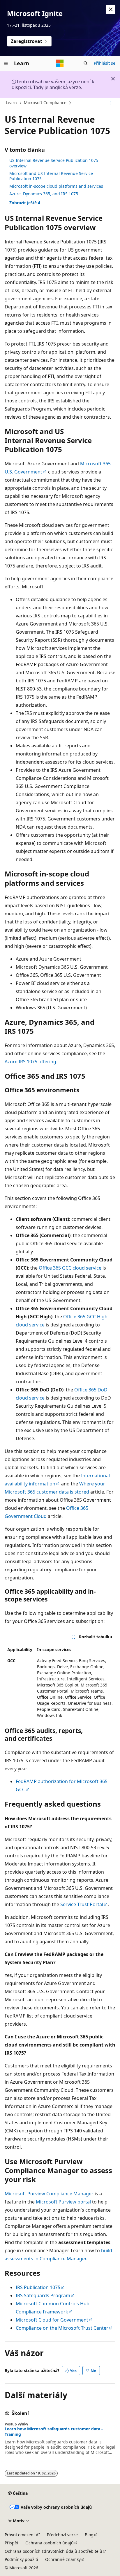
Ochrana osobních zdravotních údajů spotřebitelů (53, 2551)
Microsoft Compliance (45, 103)
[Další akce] (110, 103)
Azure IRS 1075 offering (30, 1062)
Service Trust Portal (82, 1904)
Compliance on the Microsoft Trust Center (62, 2328)
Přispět (12, 2543)
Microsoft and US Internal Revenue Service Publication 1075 (51, 176)
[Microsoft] (60, 63)
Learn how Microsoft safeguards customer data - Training (54, 2432)
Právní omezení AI (22, 2535)
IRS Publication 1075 (38, 2287)
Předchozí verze (62, 2535)
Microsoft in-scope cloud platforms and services (56, 186)
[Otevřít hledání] (86, 63)
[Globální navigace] (6, 63)
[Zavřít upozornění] (111, 9)
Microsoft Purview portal (63, 2202)
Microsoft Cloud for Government (52, 2320)
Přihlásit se (105, 63)
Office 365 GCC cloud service (70, 1268)
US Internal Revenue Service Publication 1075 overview (54, 163)
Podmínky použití (21, 2559)
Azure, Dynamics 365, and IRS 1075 (44, 194)
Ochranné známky (63, 2559)
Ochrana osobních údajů (50, 2543)
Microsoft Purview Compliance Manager (49, 2194)
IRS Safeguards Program (43, 2295)
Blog (89, 2535)
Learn (11, 103)
